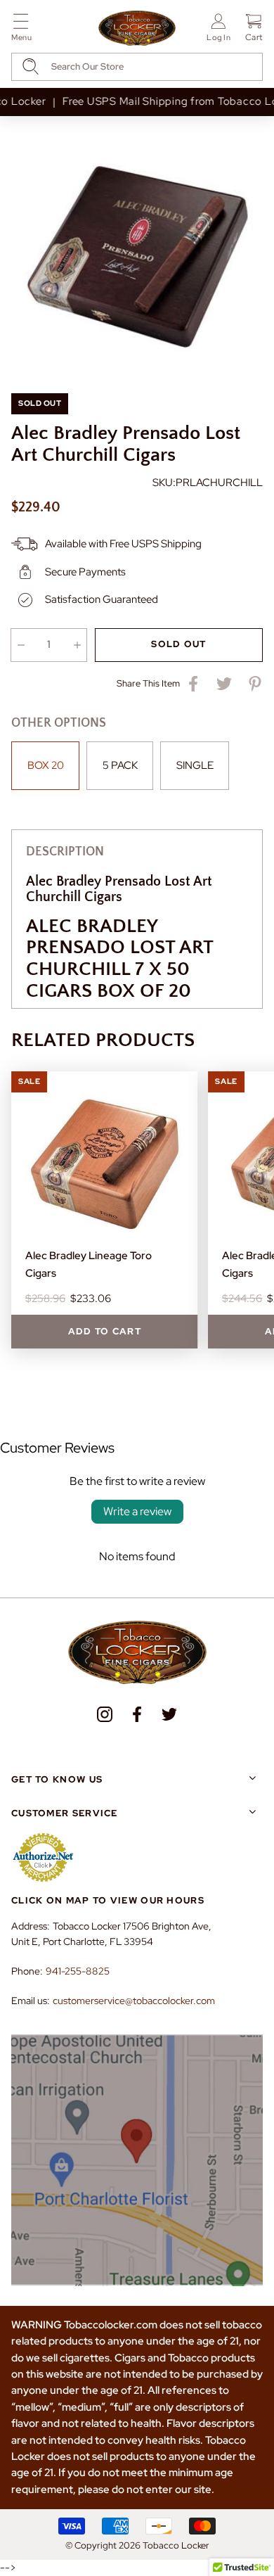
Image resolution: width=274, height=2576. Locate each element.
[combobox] (137, 67)
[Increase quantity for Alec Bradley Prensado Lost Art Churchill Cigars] (77, 645)
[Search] (31, 66)
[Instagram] (105, 1714)
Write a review (137, 1511)
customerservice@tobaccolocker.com (134, 2001)
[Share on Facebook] (193, 684)
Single (195, 765)
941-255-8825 (78, 1971)
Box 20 (46, 765)
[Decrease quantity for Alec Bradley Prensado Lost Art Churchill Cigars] (21, 645)
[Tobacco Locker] (137, 29)
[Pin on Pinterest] (255, 684)
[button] (21, 30)
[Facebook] (137, 1714)
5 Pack (120, 765)
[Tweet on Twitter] (224, 684)
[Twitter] (169, 1714)
